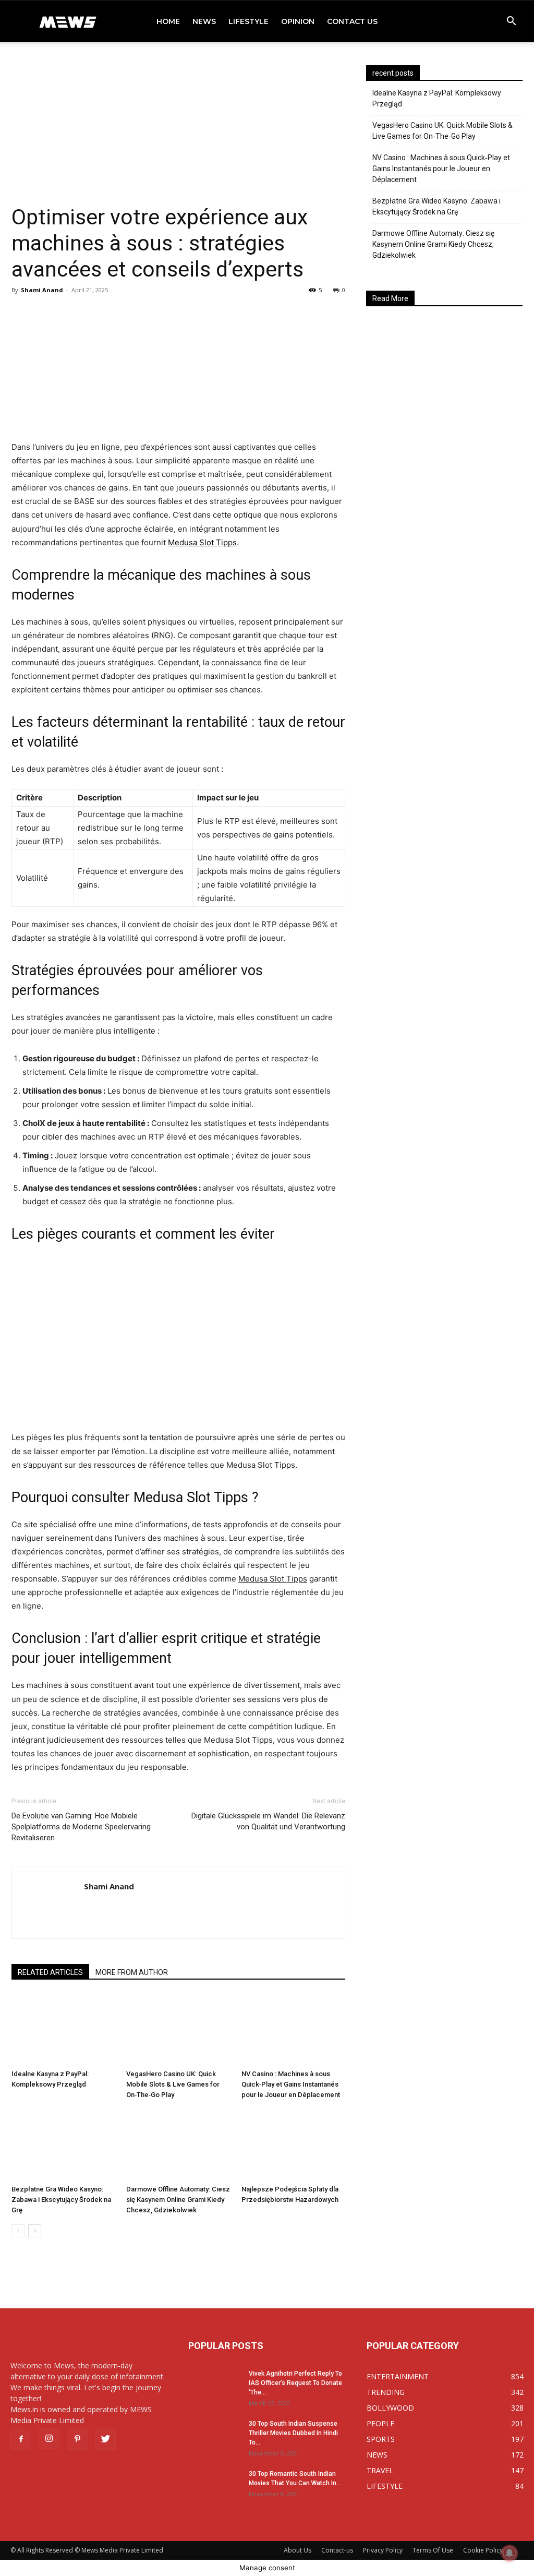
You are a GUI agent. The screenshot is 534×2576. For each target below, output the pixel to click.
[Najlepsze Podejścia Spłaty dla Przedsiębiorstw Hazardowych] (293, 2145)
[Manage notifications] (509, 2553)
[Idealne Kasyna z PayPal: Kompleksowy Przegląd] (63, 2029)
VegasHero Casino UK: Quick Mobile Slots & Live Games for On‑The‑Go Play (173, 2084)
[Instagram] (49, 2439)
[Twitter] (105, 2439)
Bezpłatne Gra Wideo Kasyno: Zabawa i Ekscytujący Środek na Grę (61, 2200)
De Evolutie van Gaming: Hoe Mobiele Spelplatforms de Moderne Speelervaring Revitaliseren (81, 1827)
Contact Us (352, 21)
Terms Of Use (433, 2550)
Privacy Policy (383, 2550)
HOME (168, 21)
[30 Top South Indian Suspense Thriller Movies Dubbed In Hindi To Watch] (214, 2437)
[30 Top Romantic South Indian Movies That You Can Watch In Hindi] (214, 2487)
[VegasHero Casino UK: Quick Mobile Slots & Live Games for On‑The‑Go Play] (178, 2029)
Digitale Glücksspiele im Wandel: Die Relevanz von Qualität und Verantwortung (268, 1821)
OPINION (298, 21)
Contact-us (337, 2550)
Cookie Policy (483, 2550)
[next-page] (35, 2231)
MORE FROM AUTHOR (132, 1972)
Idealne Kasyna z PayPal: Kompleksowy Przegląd (437, 98)
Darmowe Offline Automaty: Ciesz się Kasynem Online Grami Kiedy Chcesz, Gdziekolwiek (178, 2200)
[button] (511, 22)
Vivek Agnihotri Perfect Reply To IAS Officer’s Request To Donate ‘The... (295, 2383)
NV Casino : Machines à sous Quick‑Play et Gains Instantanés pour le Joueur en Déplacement (291, 2084)
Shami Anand (42, 290)
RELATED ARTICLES (50, 1972)
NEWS (204, 21)
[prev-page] (18, 2231)
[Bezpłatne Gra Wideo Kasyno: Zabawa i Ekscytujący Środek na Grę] (63, 2145)
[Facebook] (21, 2439)
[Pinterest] (77, 2439)
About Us (298, 2550)
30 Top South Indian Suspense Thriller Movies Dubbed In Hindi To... (293, 2433)
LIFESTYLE (248, 21)
